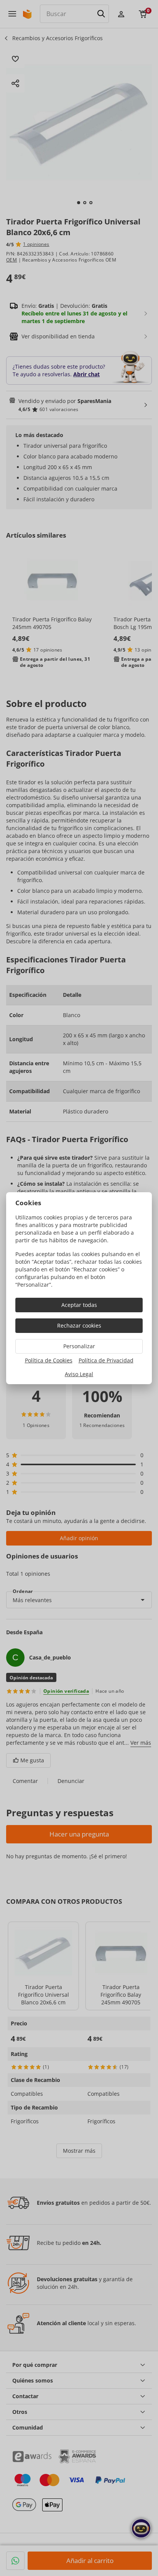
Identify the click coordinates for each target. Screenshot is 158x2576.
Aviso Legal (79, 1374)
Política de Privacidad (106, 1360)
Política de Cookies (49, 1360)
